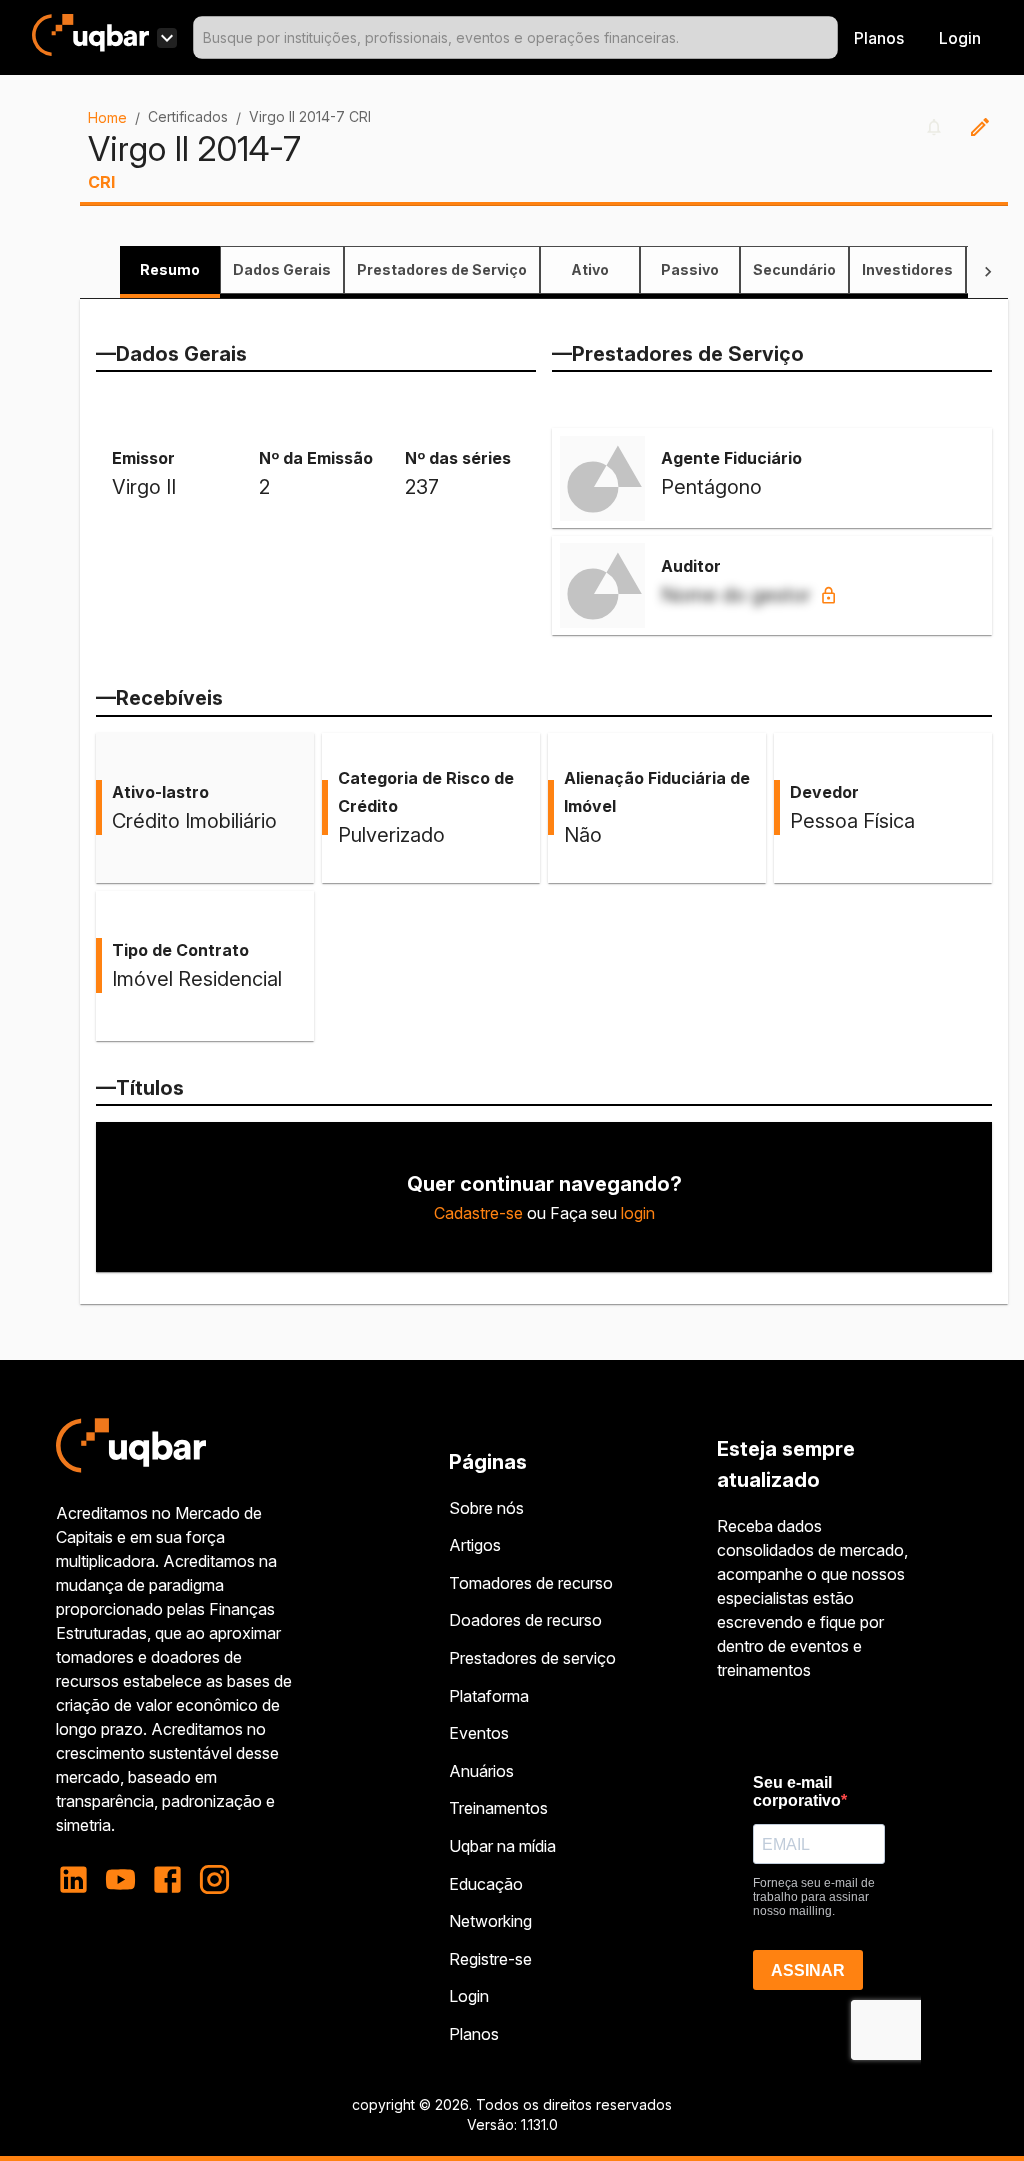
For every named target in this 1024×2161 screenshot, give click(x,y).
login (638, 1213)
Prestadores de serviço (532, 1658)
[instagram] (214, 1879)
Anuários (481, 1771)
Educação (486, 1884)
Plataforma (489, 1696)
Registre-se (490, 1959)
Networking (490, 1921)
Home (107, 117)
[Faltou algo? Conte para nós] (980, 127)
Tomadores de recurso (531, 1583)
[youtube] (120, 1879)
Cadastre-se (478, 1213)
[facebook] (167, 1879)
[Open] (829, 38)
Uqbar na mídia (502, 1846)
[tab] (170, 270)
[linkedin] (79, 1879)
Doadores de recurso (525, 1620)
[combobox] (515, 37)
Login (469, 1996)
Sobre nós (486, 1508)
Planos (879, 38)
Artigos (475, 1545)
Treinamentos (498, 1808)
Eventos (479, 1733)
